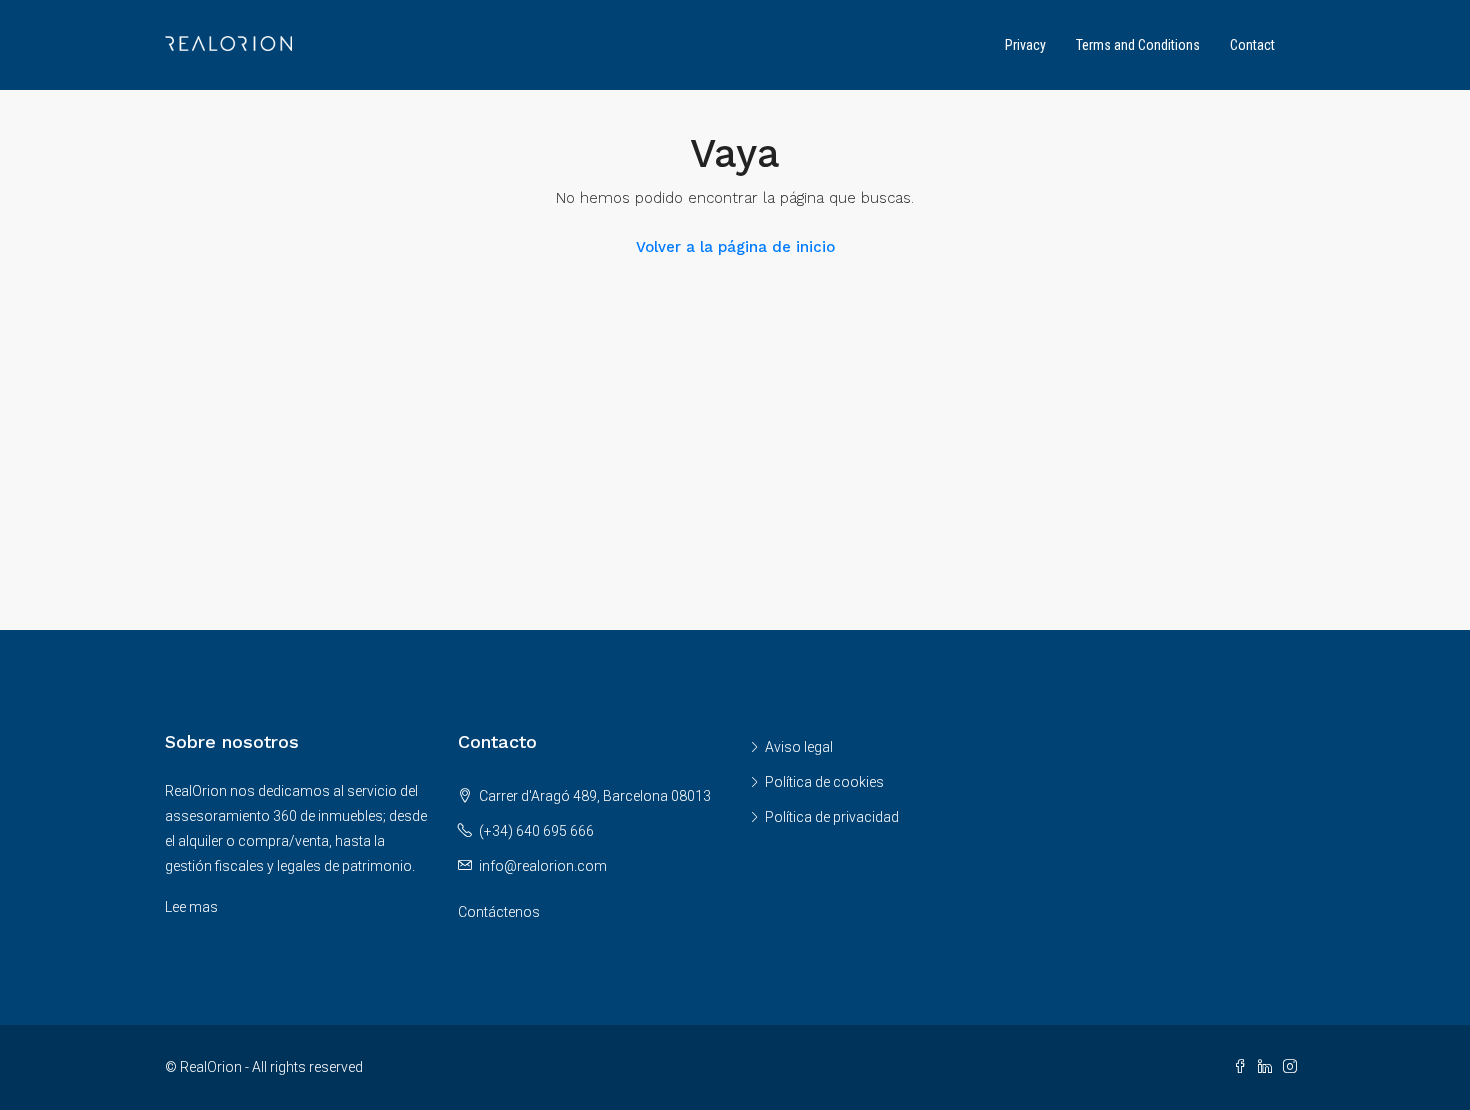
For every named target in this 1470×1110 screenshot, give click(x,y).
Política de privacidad (832, 817)
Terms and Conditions (1138, 45)
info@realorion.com (543, 866)
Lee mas (191, 907)
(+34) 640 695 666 (536, 831)
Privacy (1025, 45)
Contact (1252, 45)
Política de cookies (824, 782)
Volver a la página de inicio (735, 247)
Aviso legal (799, 747)
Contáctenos (499, 912)
